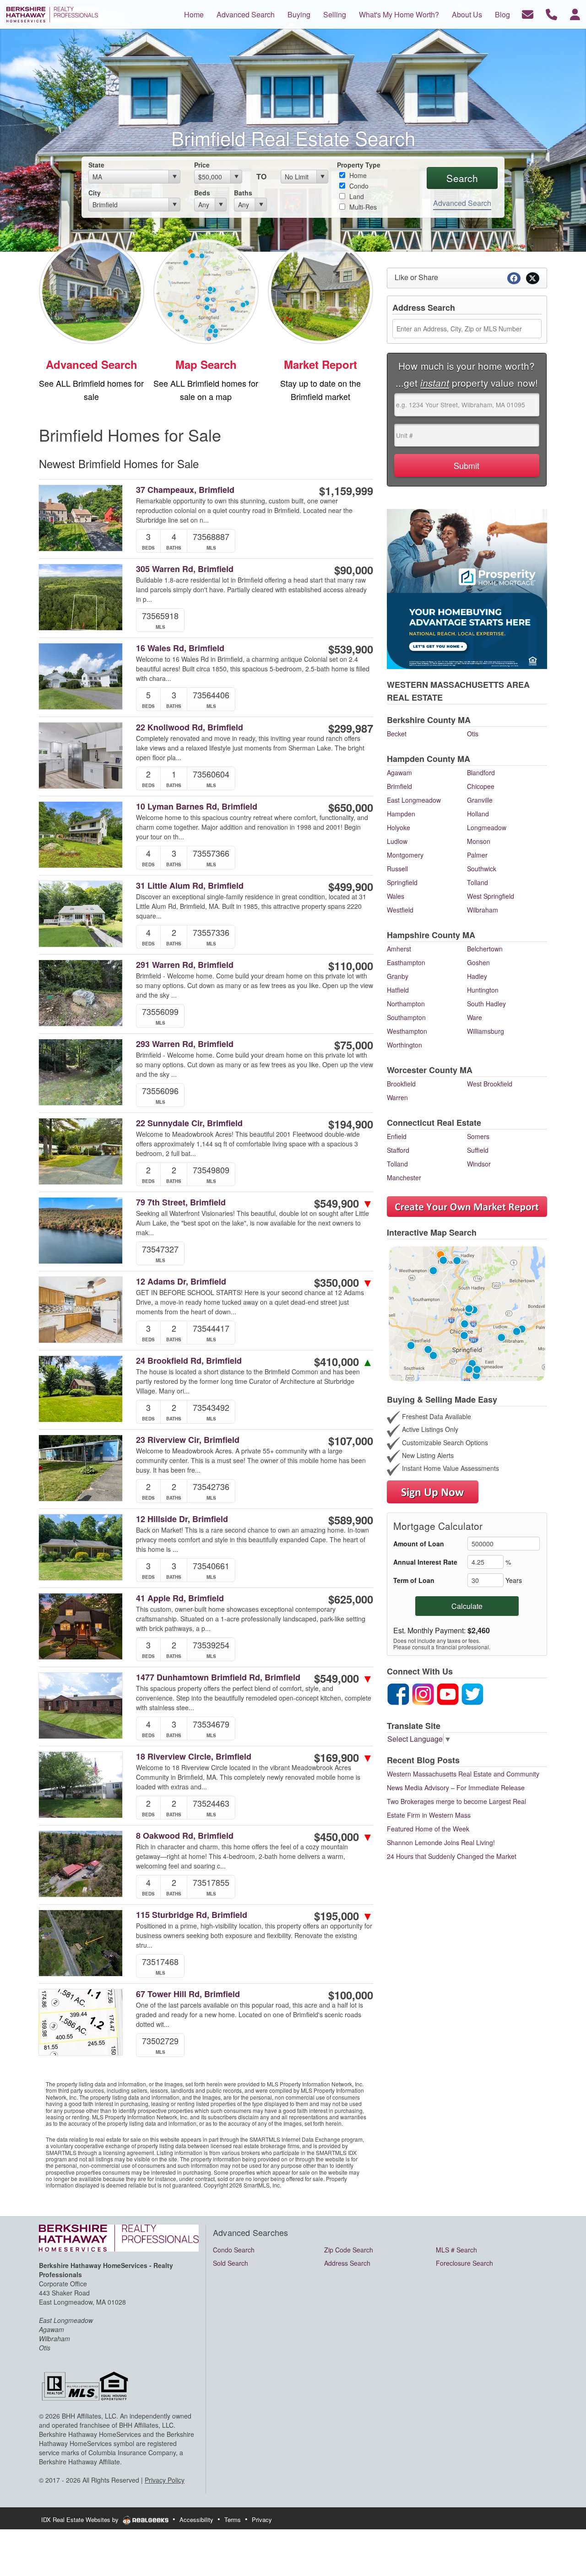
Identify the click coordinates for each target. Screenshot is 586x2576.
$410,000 (344, 1361)
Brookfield (401, 1084)
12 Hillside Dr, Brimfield (182, 1519)
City (95, 193)
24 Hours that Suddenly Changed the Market (452, 1856)
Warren (397, 1097)
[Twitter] (472, 1693)
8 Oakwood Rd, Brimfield (185, 1836)
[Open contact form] (528, 14)
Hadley (477, 976)
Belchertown (485, 949)
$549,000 (344, 1678)
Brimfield (399, 786)
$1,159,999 (346, 491)
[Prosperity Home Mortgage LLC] (467, 588)
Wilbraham (483, 910)
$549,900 (344, 1203)
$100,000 (351, 1995)
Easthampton (406, 962)
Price (202, 165)
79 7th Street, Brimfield (181, 1202)
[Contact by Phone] (551, 14)
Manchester (404, 1177)
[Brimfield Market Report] (320, 290)
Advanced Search (462, 203)
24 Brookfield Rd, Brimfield (189, 1361)
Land (356, 196)
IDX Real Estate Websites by (81, 2519)
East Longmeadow (414, 800)
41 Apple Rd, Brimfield (180, 1598)
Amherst (399, 949)
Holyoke (399, 827)
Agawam (399, 772)
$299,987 (351, 728)
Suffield (478, 1150)
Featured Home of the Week (428, 1829)
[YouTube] (448, 1693)
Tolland (477, 882)
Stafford (398, 1150)
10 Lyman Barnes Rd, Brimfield (197, 807)
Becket (397, 734)
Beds (202, 193)
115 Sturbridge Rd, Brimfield (192, 1915)
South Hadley (486, 1004)
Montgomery (405, 855)
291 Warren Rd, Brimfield (185, 965)
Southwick (482, 869)
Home (357, 175)
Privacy (262, 2519)
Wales (396, 896)
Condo (358, 186)
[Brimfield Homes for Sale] (92, 290)
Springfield (402, 882)
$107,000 (351, 1441)
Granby (398, 976)
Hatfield (398, 990)
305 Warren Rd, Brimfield (185, 569)
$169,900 (344, 1757)
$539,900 (351, 649)
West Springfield (491, 896)
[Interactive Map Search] (467, 1313)
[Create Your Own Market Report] (467, 1205)
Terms (233, 2519)
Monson (479, 841)
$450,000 (344, 1836)
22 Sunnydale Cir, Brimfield (189, 1123)
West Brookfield (490, 1084)
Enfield (397, 1136)
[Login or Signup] (575, 14)
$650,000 (351, 807)
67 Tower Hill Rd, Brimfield (188, 1994)
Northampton (406, 1004)
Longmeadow (487, 827)
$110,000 (351, 966)
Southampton (406, 1017)
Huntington (483, 990)
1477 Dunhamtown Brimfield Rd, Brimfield (218, 1677)
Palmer (477, 855)
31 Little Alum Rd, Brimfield (190, 886)
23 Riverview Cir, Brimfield (188, 1440)
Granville (480, 800)
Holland (478, 814)
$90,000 (354, 570)
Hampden (401, 814)
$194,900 (351, 1124)
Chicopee (481, 786)
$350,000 (344, 1282)
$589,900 (351, 1520)
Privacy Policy (165, 2480)
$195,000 (344, 1916)
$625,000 (351, 1599)
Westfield (400, 910)
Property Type (359, 165)
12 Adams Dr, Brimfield (181, 1282)
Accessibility (196, 2519)
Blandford (481, 772)
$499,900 (351, 886)
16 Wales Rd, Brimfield (180, 648)
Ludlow (397, 841)
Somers (478, 1136)
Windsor (479, 1164)
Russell (397, 869)
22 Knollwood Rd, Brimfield (190, 727)
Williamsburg (486, 1031)
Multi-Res (362, 207)
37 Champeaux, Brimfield (185, 490)
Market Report (320, 364)
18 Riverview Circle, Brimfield (194, 1757)
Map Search (206, 364)
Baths (243, 193)
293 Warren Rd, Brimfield (185, 1044)
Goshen (478, 962)
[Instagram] (423, 1693)
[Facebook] (398, 1693)
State (96, 165)
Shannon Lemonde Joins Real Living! (441, 1842)
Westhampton (407, 1031)
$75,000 (354, 1045)
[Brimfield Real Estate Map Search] (206, 290)
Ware (475, 1017)
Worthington (404, 1045)
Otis (473, 734)
